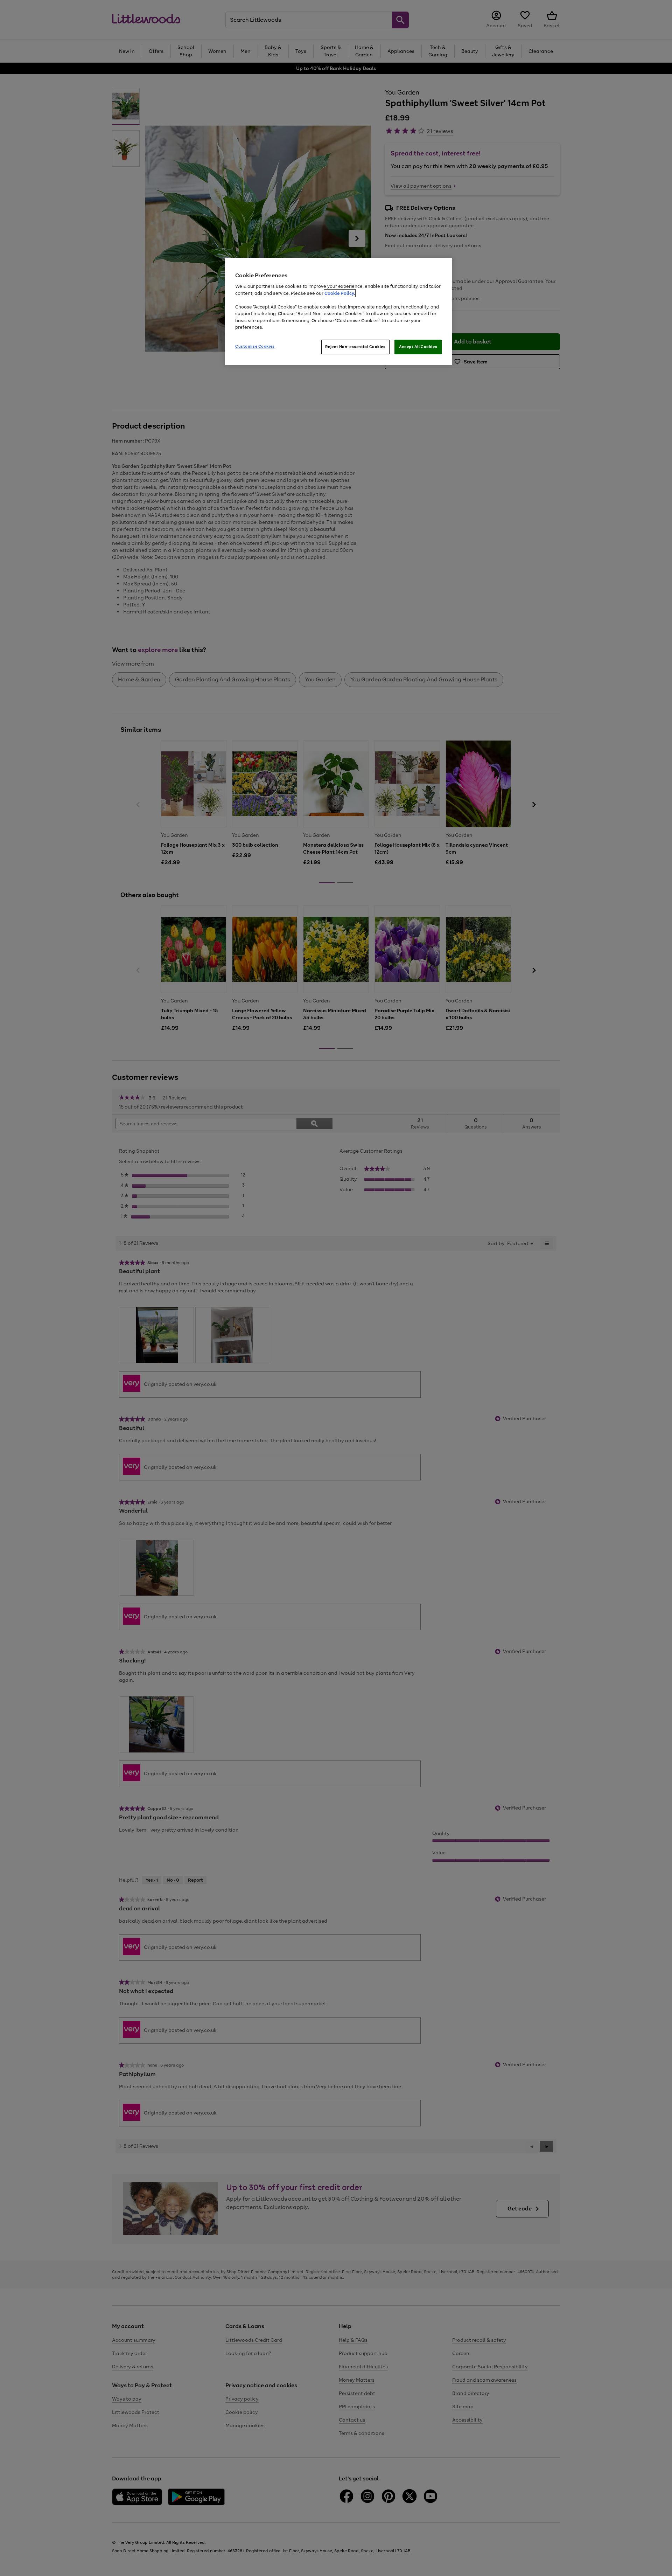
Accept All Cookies (418, 347)
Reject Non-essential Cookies (355, 347)
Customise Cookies (255, 346)
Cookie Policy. (340, 293)
